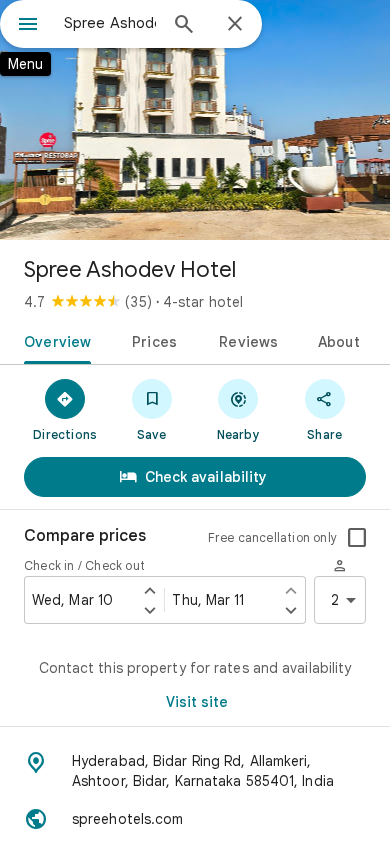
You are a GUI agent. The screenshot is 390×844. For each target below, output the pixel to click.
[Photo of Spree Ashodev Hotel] (195, 120)
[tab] (53, 340)
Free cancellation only (272, 537)
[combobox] (110, 23)
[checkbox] (357, 538)
